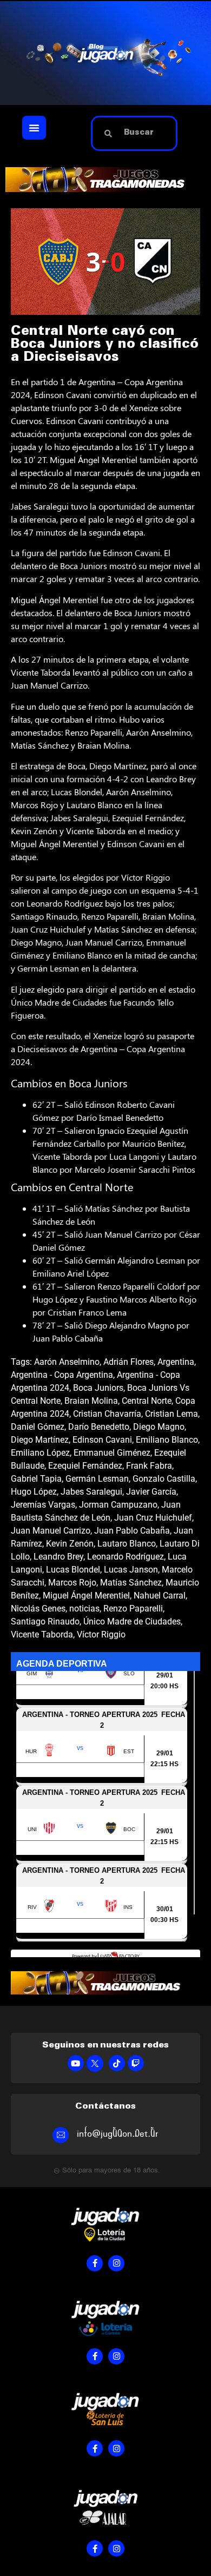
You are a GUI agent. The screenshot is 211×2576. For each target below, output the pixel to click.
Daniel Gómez (38, 1427)
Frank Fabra (149, 1466)
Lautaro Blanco (127, 1544)
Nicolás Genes (38, 1609)
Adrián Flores (128, 1362)
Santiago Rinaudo (45, 1621)
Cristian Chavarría (107, 1414)
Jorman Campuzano (118, 1505)
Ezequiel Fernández (85, 1466)
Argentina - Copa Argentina (62, 1375)
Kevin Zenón (70, 1544)
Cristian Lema (172, 1414)
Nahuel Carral (160, 1596)
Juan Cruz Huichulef (153, 1518)
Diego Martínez (40, 1440)
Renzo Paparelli (133, 1609)
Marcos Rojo (72, 1583)
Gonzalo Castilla (164, 1479)
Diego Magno (159, 1427)
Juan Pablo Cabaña (132, 1531)
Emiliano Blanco (167, 1440)
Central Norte (147, 1401)
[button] (34, 128)
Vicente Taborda (42, 1634)
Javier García (151, 1492)
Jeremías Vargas (43, 1505)
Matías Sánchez (131, 1583)
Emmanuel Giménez (112, 1453)
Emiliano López (40, 1453)
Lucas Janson (131, 1570)
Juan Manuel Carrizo (51, 1531)
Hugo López (34, 1492)
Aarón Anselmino (67, 1362)
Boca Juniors (98, 1388)
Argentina (176, 1362)
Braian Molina (91, 1401)
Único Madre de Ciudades (132, 1621)
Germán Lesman (97, 1479)
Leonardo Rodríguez (126, 1557)
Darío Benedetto (99, 1427)
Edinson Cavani (102, 1440)
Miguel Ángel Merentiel (86, 1596)
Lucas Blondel (73, 1570)
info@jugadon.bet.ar (118, 2134)
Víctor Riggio (101, 1634)
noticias (84, 1609)
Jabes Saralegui (91, 1492)
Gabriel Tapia (36, 1479)
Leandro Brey (58, 1557)
